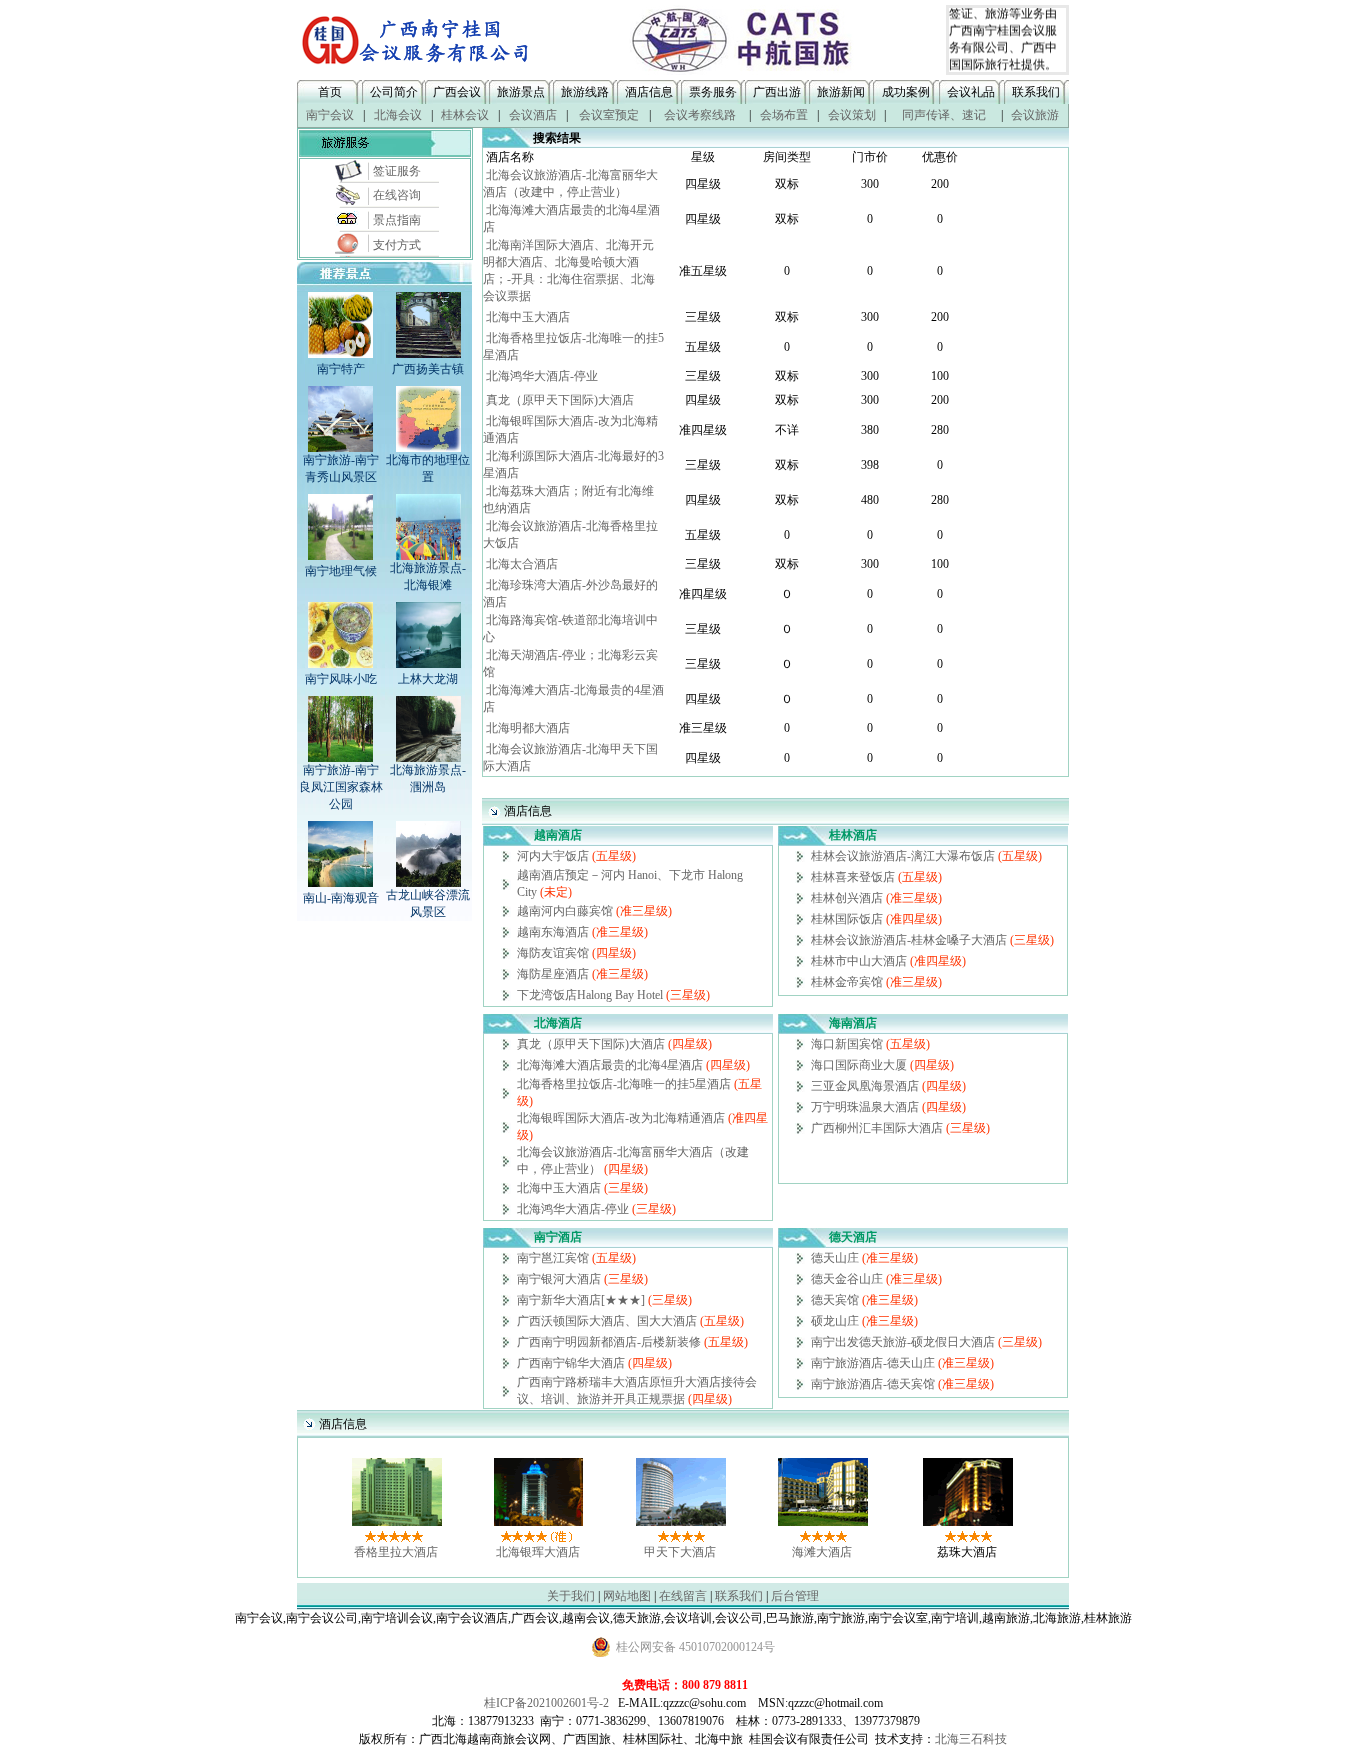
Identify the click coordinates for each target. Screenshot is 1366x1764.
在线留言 (683, 1596)
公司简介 (394, 92)
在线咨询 (397, 195)
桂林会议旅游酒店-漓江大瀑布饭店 (903, 856)
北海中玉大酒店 (528, 317)
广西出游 (777, 92)
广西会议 (457, 92)
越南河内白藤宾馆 (565, 911)
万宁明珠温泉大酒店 (865, 1107)
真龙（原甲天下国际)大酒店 (560, 400)
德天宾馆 (835, 1300)
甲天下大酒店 (680, 1552)
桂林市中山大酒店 (859, 961)
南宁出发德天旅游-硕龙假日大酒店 (903, 1342)
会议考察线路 (700, 115)
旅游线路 (585, 92)
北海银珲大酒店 (538, 1552)
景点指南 (397, 220)
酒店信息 (649, 92)
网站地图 (627, 1596)
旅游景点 (521, 92)
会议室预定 (609, 115)
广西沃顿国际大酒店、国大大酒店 (607, 1321)
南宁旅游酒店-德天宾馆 (873, 1384)
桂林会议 (465, 115)
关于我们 (571, 1596)
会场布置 (784, 115)
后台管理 (795, 1596)
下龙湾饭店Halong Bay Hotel (590, 995)
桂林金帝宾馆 (847, 982)
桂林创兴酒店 (847, 898)
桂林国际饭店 (847, 919)
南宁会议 (330, 115)
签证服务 (397, 171)
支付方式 (397, 245)
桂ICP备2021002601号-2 (546, 1703)
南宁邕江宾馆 (553, 1258)
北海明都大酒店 (528, 728)
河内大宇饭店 (553, 856)
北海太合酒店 (522, 564)
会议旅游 (1035, 115)
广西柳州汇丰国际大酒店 (877, 1128)
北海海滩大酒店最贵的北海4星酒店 (610, 1065)
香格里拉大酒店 (396, 1552)
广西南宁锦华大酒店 (571, 1363)
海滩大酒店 (822, 1552)
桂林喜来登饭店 (853, 877)
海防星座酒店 (553, 974)
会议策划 (852, 115)
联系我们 (1036, 92)
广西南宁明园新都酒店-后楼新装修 (609, 1342)
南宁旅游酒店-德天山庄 (873, 1363)
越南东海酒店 (553, 932)
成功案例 (906, 92)
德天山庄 (835, 1258)
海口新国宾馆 (847, 1044)
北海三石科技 (971, 1739)
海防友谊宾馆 (553, 953)
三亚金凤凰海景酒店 (865, 1086)
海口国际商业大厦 (859, 1065)
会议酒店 (533, 115)
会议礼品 (971, 92)
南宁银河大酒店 (559, 1279)
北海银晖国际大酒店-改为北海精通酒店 (621, 1118)
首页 (330, 92)
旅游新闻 (841, 92)
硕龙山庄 (835, 1321)
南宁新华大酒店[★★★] (581, 1300)
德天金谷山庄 (847, 1279)
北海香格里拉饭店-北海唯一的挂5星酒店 (624, 1084)
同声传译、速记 (944, 115)
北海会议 (398, 115)
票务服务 (713, 92)
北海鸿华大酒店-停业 (542, 376)
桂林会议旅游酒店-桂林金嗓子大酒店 (909, 940)
